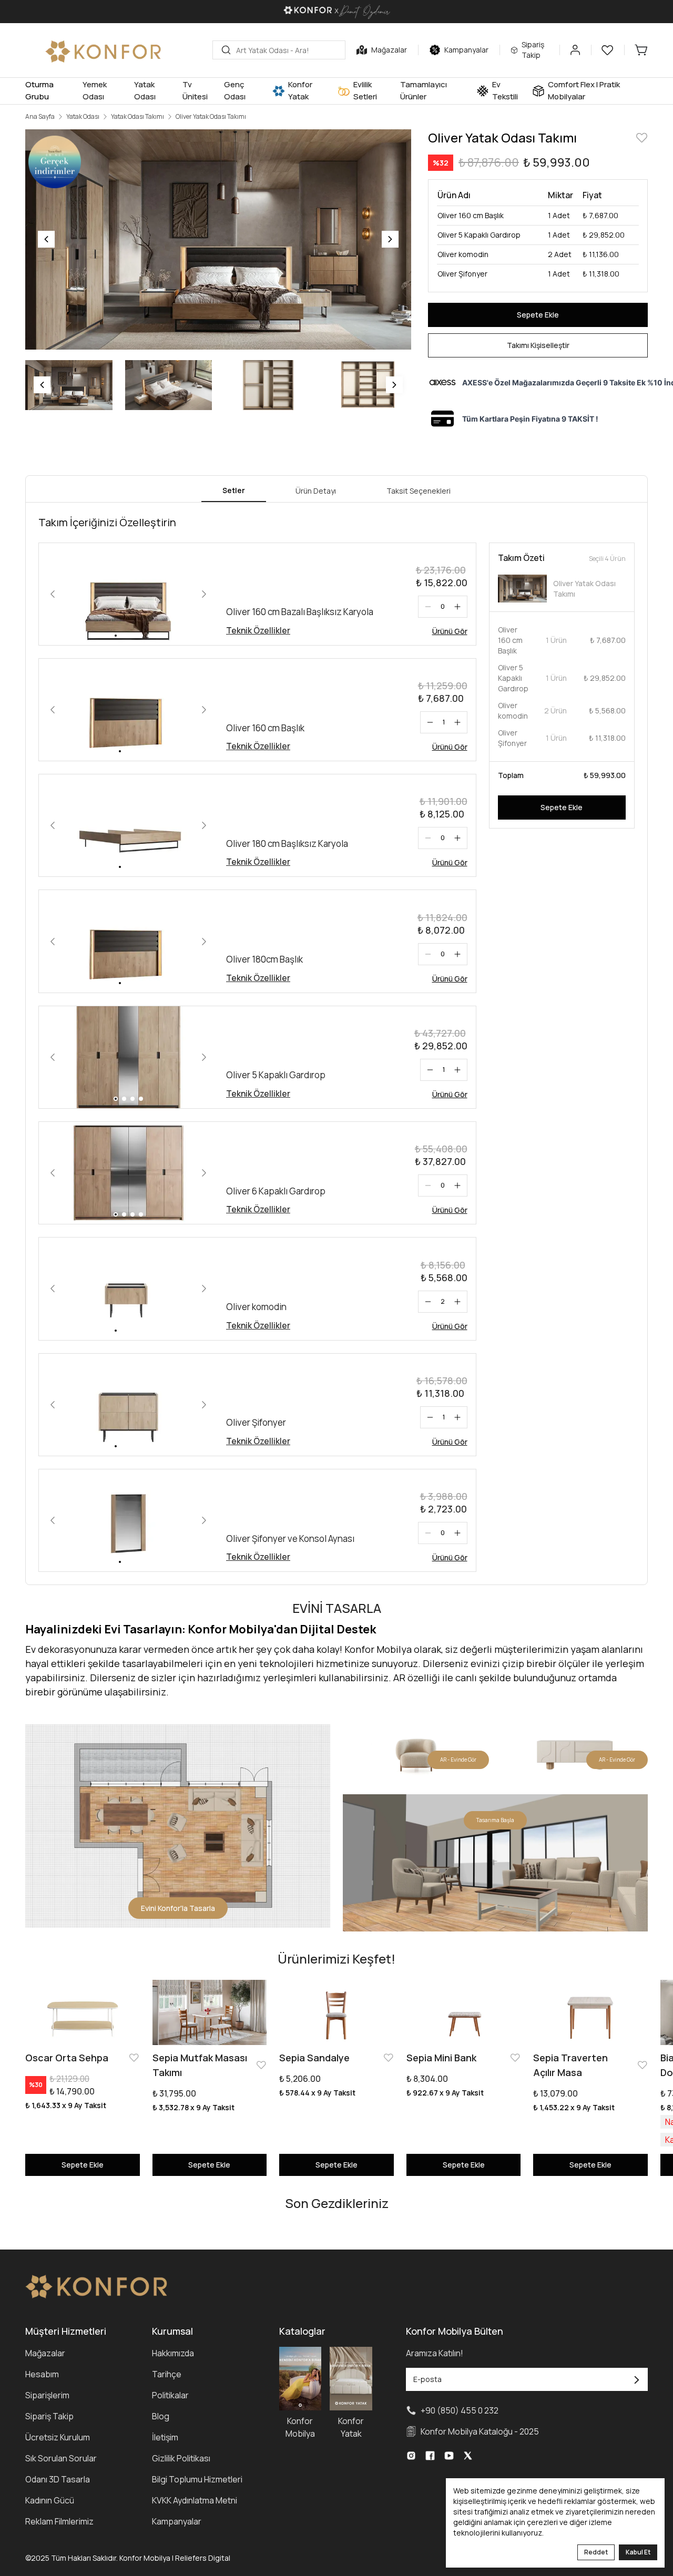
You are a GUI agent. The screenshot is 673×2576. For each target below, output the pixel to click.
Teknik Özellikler (258, 630)
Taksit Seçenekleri (419, 491)
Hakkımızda (173, 2353)
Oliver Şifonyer (256, 1422)
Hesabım (42, 2374)
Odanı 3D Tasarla (58, 2479)
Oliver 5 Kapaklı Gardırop (276, 1075)
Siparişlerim (47, 2395)
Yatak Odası (83, 117)
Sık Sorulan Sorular (61, 2458)
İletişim (165, 2437)
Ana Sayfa (40, 117)
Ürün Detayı (316, 491)
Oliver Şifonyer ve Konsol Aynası (290, 1539)
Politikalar (170, 2395)
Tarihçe (167, 2374)
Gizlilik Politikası (181, 2458)
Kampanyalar (177, 2521)
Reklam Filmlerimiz (59, 2521)
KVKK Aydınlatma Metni (195, 2500)
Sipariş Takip (49, 2416)
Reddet (596, 2552)
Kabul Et (638, 2552)
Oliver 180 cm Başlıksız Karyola (287, 844)
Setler (234, 490)
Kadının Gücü (50, 2500)
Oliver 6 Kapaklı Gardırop (276, 1191)
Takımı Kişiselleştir (538, 345)
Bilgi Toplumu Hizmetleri (197, 2479)
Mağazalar (45, 2353)
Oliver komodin (256, 1307)
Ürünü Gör (450, 631)
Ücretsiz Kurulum (58, 2437)
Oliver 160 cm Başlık (265, 728)
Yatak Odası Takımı (137, 117)
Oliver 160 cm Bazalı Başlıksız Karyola (300, 612)
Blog (161, 2416)
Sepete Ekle (538, 315)
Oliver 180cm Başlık (264, 959)
